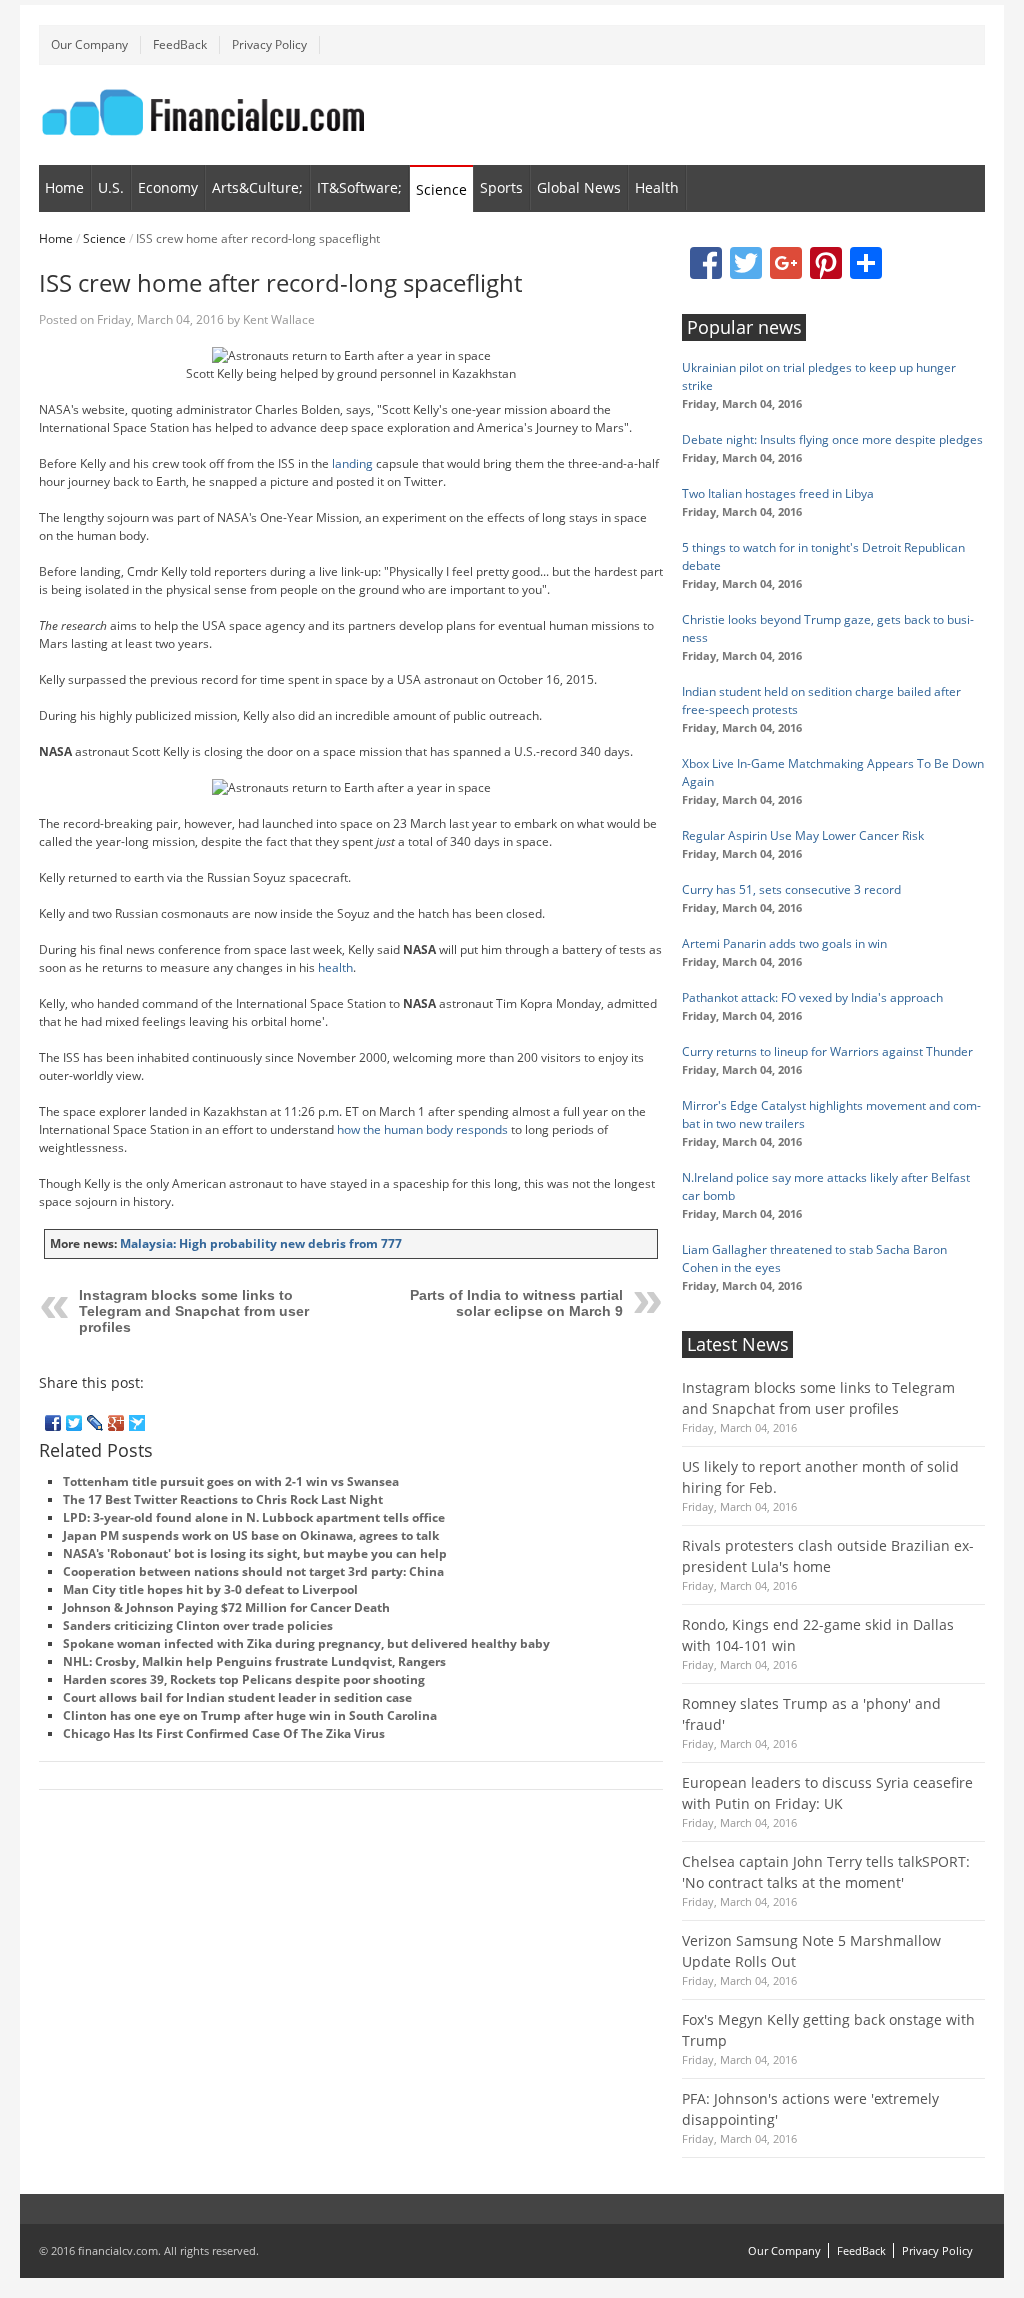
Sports (501, 187)
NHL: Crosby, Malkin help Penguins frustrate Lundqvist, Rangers (254, 1661)
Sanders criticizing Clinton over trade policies (198, 1625)
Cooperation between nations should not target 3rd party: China (253, 1571)
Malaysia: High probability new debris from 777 (261, 1243)
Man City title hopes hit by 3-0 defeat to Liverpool (210, 1589)
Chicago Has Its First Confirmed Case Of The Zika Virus (224, 1733)
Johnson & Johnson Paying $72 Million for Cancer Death (226, 1607)
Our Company (89, 44)
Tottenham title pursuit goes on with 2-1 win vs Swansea (231, 1481)
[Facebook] (53, 1423)
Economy (168, 187)
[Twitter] (74, 1423)
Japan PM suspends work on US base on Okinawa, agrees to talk (251, 1535)
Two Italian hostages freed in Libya (778, 493)
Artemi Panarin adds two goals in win (784, 943)
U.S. (111, 187)
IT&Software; (359, 187)
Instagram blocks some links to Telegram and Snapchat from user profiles (194, 1311)
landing (352, 463)
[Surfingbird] (137, 1423)
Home (64, 187)
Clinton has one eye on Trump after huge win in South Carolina (250, 1715)
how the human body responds (422, 1129)
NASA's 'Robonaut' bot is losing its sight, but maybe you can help (255, 1553)
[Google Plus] (116, 1423)
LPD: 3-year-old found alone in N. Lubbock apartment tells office (254, 1517)
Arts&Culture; (257, 187)
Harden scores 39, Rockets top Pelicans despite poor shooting (244, 1679)
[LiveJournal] (95, 1423)
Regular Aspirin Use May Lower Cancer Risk (803, 835)
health (335, 967)
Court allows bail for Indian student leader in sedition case (237, 1697)
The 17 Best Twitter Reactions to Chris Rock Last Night (223, 1499)
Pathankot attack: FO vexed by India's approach (812, 997)
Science (441, 189)
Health (657, 187)
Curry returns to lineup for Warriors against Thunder (827, 1051)
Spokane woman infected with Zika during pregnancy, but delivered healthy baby (306, 1643)
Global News (579, 187)
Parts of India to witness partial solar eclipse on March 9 (516, 1303)
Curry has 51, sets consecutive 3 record (791, 889)
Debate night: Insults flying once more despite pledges (832, 439)
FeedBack (180, 44)
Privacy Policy (269, 44)
